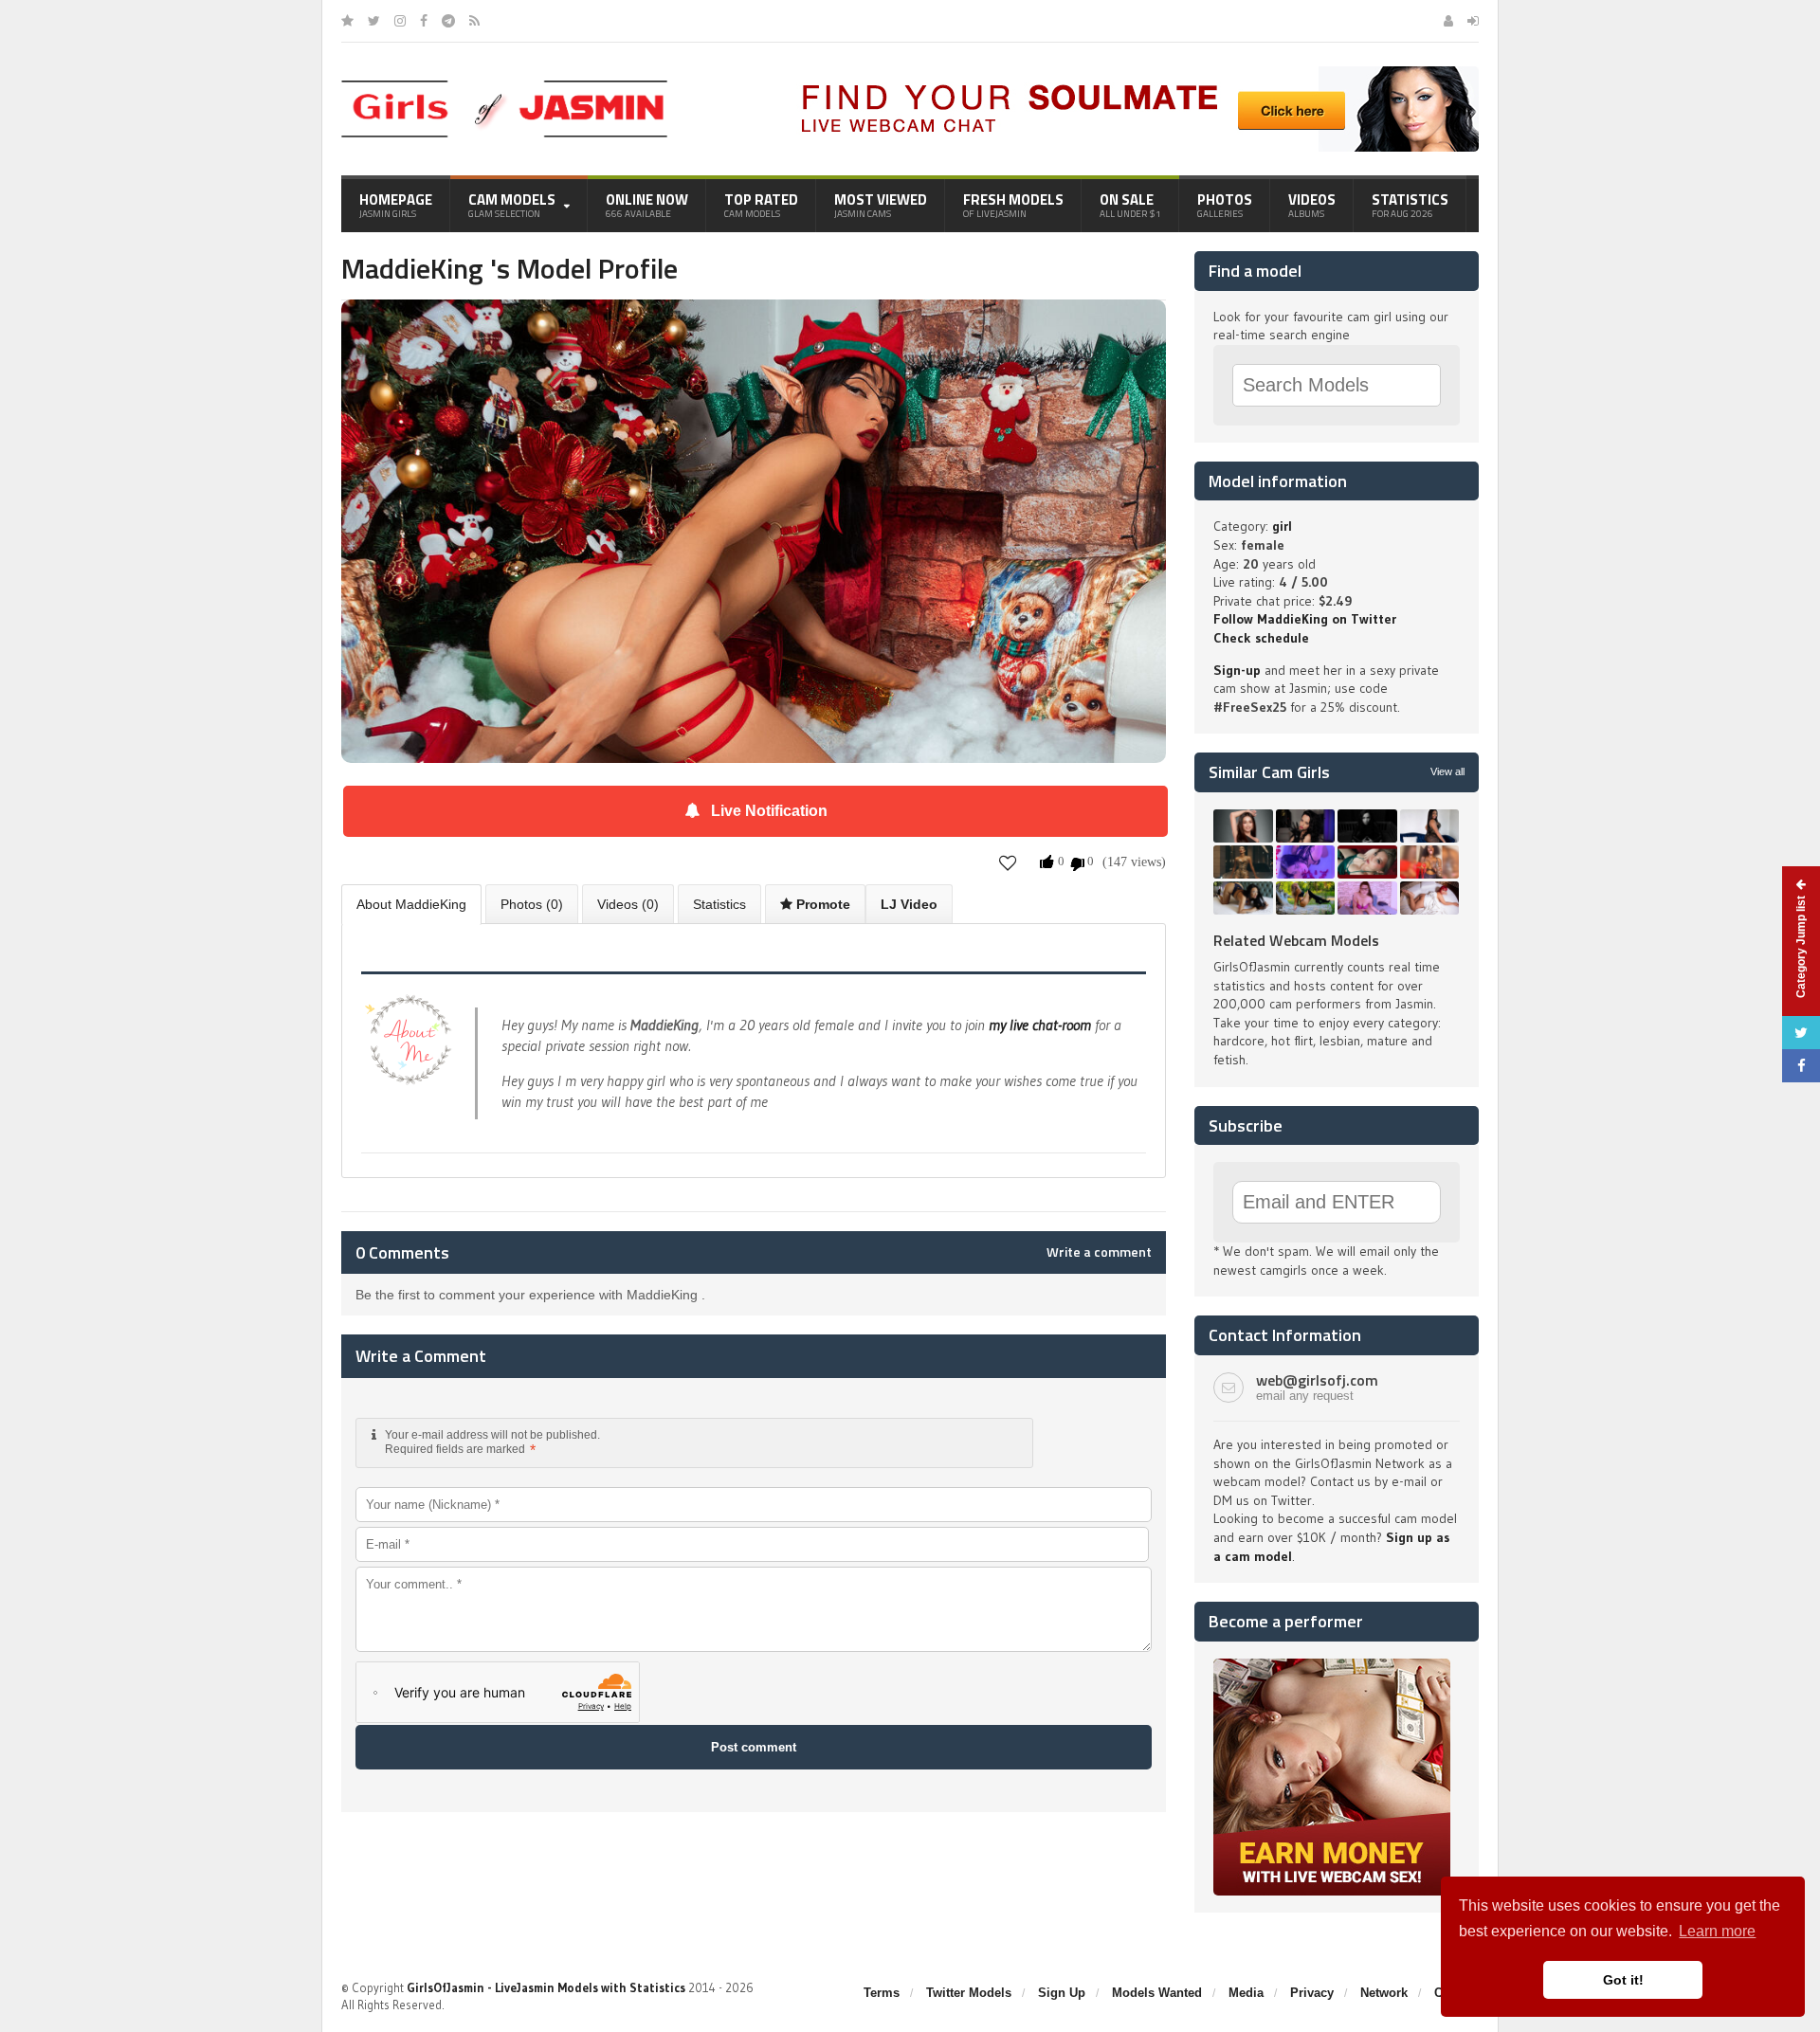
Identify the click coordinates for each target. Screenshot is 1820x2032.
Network (1384, 1993)
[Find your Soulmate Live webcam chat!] (1134, 73)
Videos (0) (628, 904)
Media (1246, 1993)
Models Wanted (1157, 1993)
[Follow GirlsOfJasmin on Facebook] (424, 21)
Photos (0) (532, 904)
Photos (1225, 205)
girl (1282, 526)
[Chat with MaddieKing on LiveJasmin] (754, 326)
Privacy (1312, 1993)
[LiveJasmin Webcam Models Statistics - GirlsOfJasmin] (504, 87)
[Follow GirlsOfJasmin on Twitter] (374, 21)
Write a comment (1099, 1252)
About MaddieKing (411, 904)
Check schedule (1261, 638)
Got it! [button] (1623, 1980)
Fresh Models (1013, 205)
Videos (1312, 205)
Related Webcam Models (1296, 940)
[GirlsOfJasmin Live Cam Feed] (474, 21)
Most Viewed (881, 205)
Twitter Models (969, 1993)
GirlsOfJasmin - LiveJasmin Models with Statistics (546, 1987)
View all (1447, 771)
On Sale (1130, 205)
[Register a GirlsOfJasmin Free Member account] (1448, 21)
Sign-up (1237, 670)
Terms (882, 1993)
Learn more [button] (1717, 1931)
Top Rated (761, 205)
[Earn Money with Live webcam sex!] (1332, 1665)
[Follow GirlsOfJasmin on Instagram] (400, 21)
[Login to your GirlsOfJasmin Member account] (1473, 21)
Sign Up (1062, 1993)
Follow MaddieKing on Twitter (1305, 619)
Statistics (1410, 205)
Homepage (396, 205)
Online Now (647, 205)
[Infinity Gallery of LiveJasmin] (347, 21)
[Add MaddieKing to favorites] (1008, 863)
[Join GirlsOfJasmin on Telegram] (448, 21)
